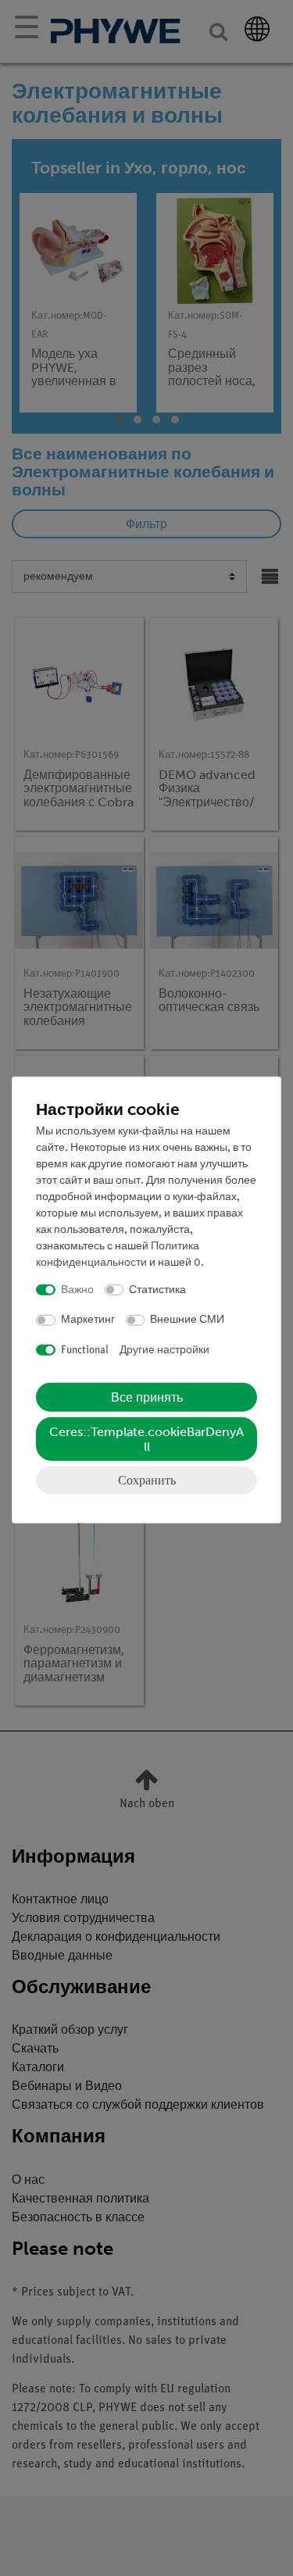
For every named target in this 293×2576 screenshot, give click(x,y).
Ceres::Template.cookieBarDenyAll (146, 1439)
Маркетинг (88, 1320)
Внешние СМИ (187, 1320)
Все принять (147, 1397)
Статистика (157, 1290)
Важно (77, 1290)
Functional (85, 1350)
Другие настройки (164, 1350)
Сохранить (147, 1480)
